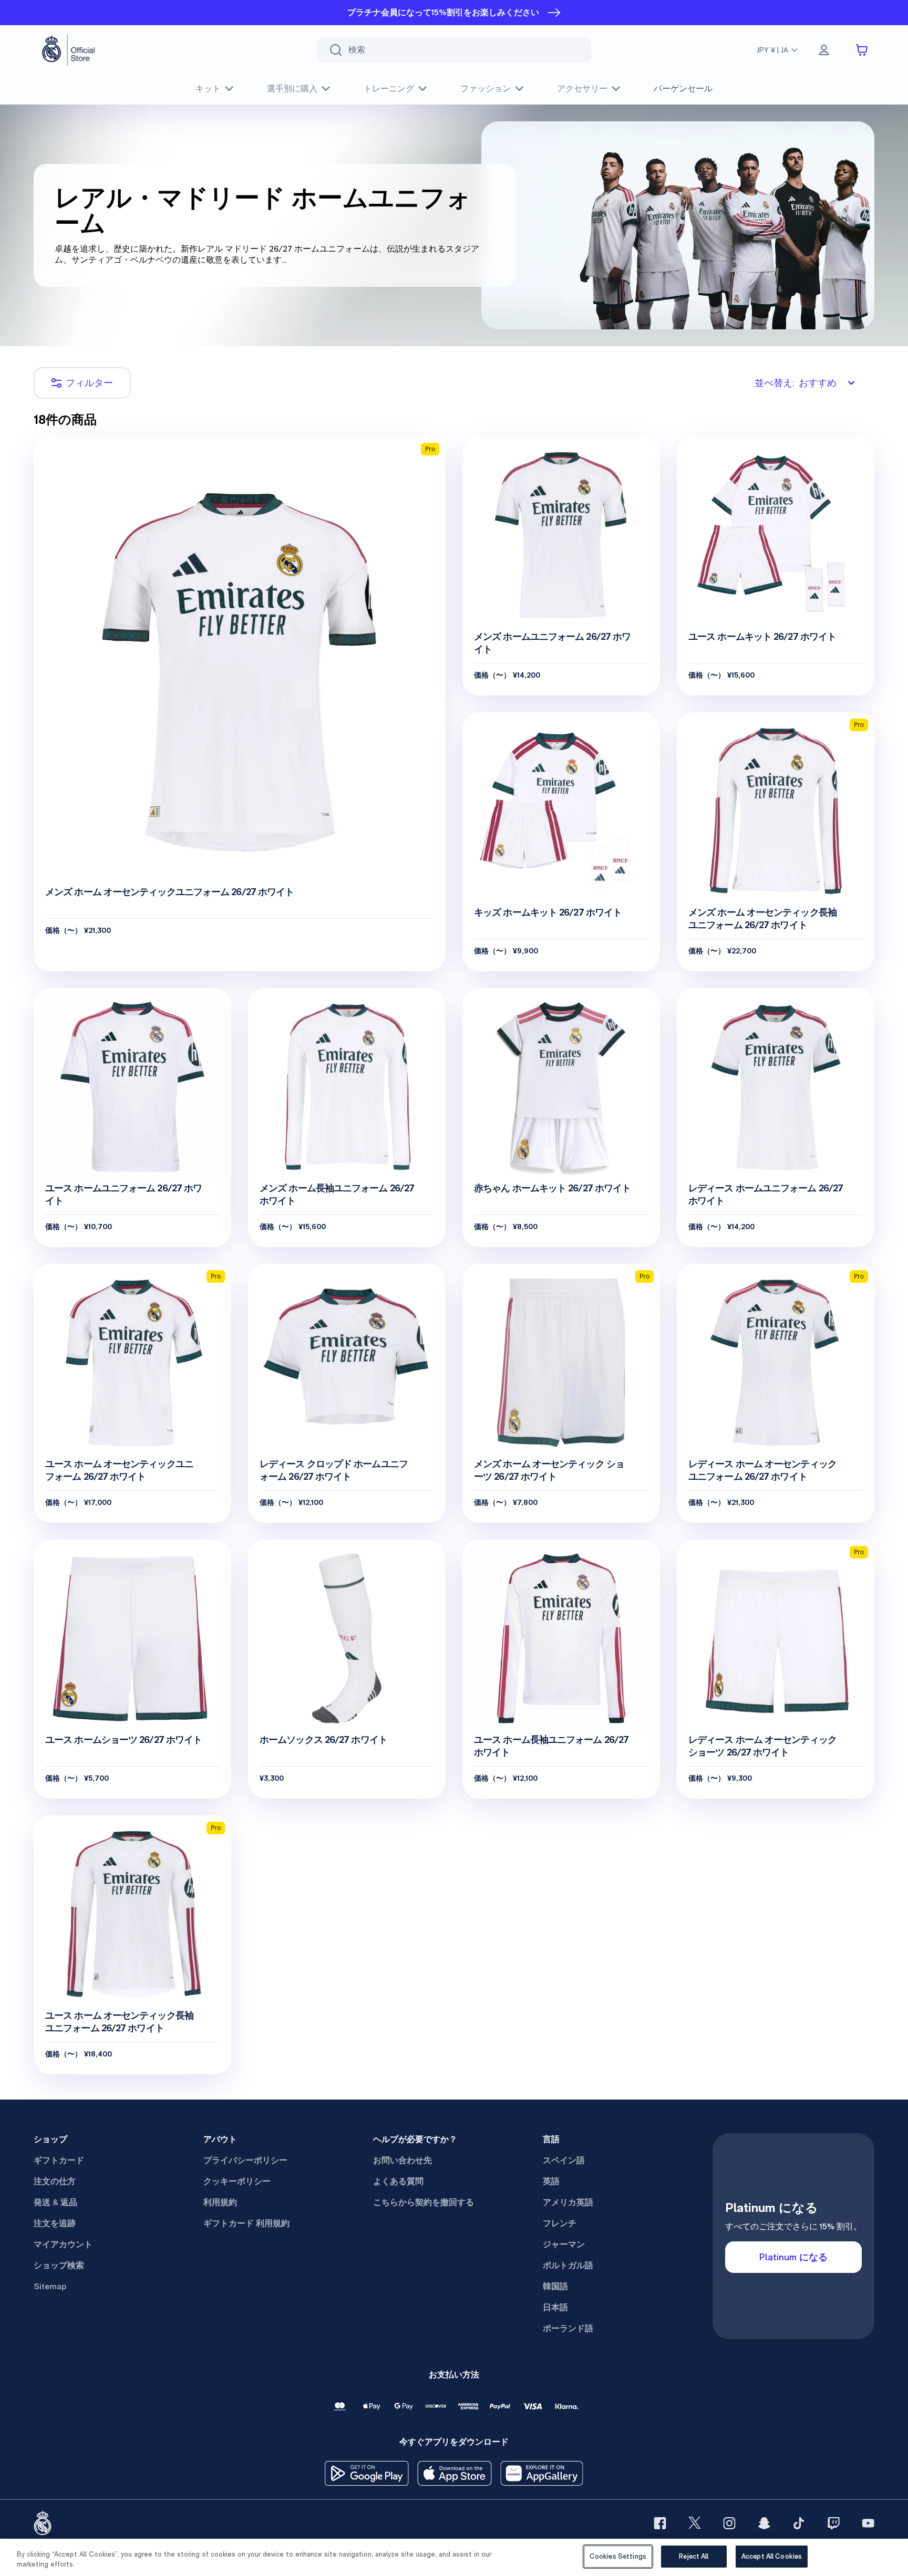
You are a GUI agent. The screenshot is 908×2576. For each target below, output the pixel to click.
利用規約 (220, 2202)
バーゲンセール (683, 89)
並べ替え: (796, 383)
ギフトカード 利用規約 (246, 2223)
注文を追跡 (55, 2223)
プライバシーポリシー (245, 2160)
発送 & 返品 (55, 2202)
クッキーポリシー (237, 2181)
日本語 (555, 2307)
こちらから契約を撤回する (424, 2202)
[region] (454, 2557)
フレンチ (560, 2223)
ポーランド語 (568, 2328)
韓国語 (555, 2286)
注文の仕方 (55, 2181)
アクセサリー (582, 89)
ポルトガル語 (568, 2265)
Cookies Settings (618, 2556)
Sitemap (50, 2286)
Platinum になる (793, 2257)
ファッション (486, 89)
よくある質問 (398, 2181)
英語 (551, 2181)
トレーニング (389, 89)
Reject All (694, 2556)
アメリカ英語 (568, 2202)
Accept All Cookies (772, 2556)
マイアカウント (63, 2244)
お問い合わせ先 (403, 2160)
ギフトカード (59, 2160)
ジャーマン (564, 2244)
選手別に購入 (292, 89)
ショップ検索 (59, 2265)
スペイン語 (564, 2160)
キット (208, 89)
